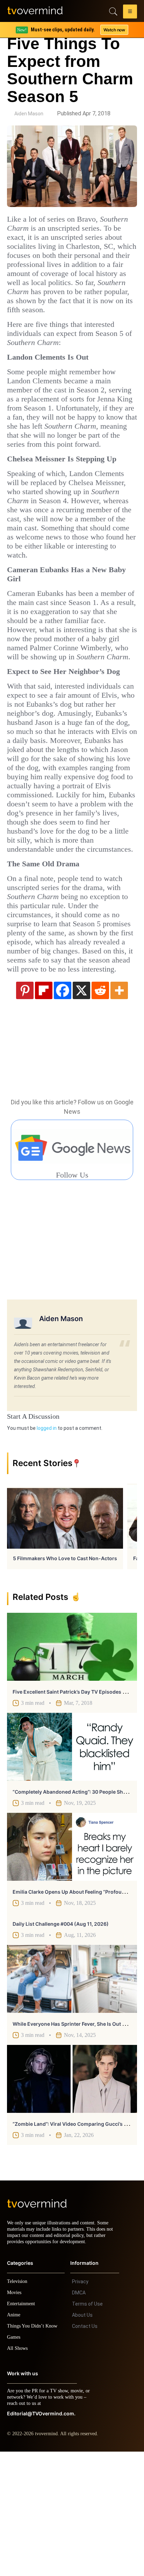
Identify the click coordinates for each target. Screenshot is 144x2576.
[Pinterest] (25, 1108)
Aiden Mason (29, 114)
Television (18, 2406)
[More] (119, 1108)
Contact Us (85, 2451)
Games (15, 2462)
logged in (47, 1546)
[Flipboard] (44, 1108)
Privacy (80, 2406)
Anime (14, 2439)
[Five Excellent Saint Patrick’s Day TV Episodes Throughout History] (72, 1765)
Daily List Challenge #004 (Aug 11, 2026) (61, 2042)
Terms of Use (87, 2428)
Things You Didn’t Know (34, 2450)
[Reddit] (100, 1108)
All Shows (18, 2473)
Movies (15, 2417)
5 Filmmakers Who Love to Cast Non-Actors (65, 1676)
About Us (82, 2439)
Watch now (114, 30)
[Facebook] (63, 1108)
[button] (130, 13)
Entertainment (23, 2428)
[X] (81, 1108)
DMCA (79, 2417)
